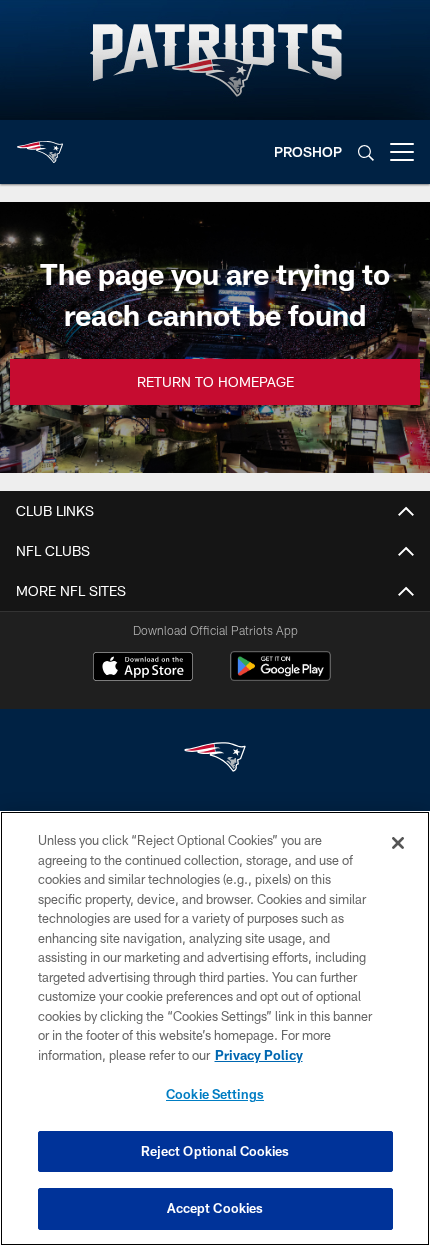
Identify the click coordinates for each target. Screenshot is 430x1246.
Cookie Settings (215, 1094)
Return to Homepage (215, 381)
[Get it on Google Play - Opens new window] (280, 676)
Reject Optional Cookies (215, 1151)
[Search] (366, 152)
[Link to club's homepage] (40, 144)
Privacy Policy (259, 1055)
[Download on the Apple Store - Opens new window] (143, 669)
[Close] (398, 843)
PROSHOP (308, 151)
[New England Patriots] (215, 759)
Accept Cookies (215, 1208)
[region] (215, 1028)
